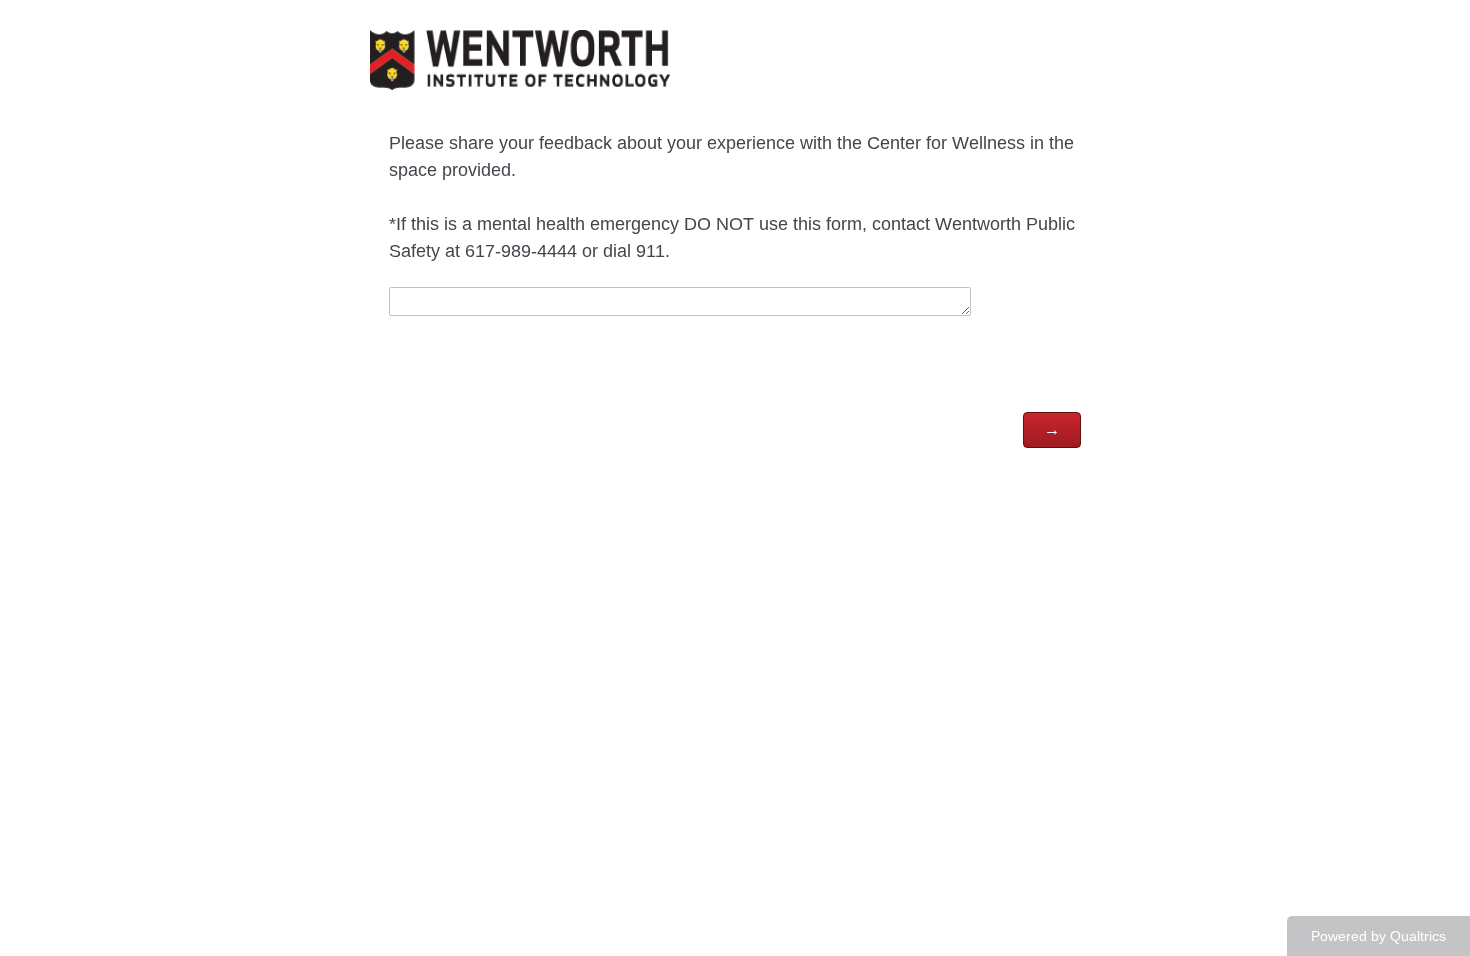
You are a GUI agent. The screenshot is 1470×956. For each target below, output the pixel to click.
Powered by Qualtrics (1378, 936)
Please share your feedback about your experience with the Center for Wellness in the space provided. (732, 197)
